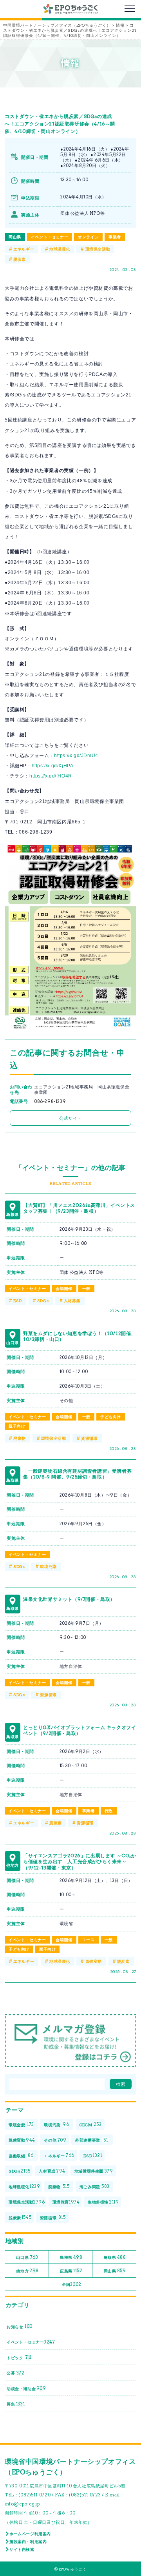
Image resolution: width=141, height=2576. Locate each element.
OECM (91, 2124)
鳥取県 (115, 2257)
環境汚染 (48, 1566)
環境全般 (21, 2124)
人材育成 (52, 2171)
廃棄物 (20, 1438)
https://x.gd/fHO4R (51, 776)
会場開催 (64, 1288)
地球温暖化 (60, 249)
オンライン (88, 237)
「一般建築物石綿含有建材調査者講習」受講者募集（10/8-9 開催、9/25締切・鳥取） (77, 1474)
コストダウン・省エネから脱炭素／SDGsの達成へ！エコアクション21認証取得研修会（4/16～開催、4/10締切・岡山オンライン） (60, 124)
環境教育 (66, 2202)
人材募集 (72, 1301)
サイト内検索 (22, 2549)
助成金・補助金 (26, 2388)
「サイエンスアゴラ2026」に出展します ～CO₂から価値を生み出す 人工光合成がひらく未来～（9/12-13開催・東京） (80, 1862)
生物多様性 (103, 2202)
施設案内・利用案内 (28, 2541)
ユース (89, 1940)
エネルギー (24, 249)
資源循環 (89, 1438)
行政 (109, 1811)
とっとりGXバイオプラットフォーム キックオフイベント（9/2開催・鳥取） (80, 1730)
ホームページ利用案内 (30, 2534)
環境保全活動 (98, 249)
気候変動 (94, 1961)
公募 (15, 2373)
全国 (72, 2284)
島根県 (71, 2257)
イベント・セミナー (50, 237)
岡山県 (15, 237)
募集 (16, 2404)
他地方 (27, 2271)
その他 (55, 2140)
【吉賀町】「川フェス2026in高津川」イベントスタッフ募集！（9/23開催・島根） (79, 1208)
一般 (86, 1288)
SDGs (43, 1301)
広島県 (71, 2271)
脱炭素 (20, 259)
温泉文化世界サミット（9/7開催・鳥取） (69, 1599)
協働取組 (21, 2155)
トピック (19, 2357)
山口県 (27, 2257)
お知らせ (20, 2326)
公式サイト (70, 1118)
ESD (18, 1301)
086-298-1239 (50, 1102)
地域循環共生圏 (94, 2171)
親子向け (17, 1426)
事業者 (115, 237)
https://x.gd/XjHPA (53, 766)
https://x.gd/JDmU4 (76, 756)
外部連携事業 (91, 2140)
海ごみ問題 (95, 2186)
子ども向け (111, 1417)
